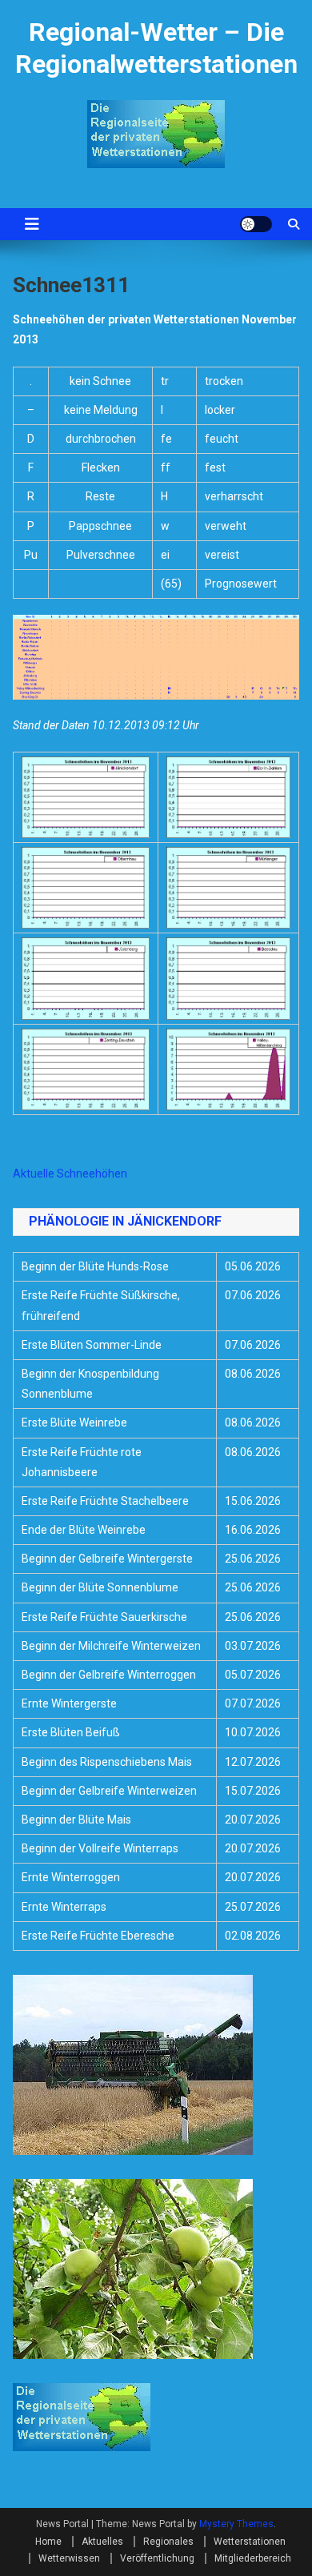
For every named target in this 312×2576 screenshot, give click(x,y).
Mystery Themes (236, 2524)
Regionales (168, 2542)
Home (48, 2542)
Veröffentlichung (157, 2558)
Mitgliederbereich (253, 2558)
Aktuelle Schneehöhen (70, 1174)
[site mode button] (256, 224)
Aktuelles (102, 2542)
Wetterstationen (250, 2542)
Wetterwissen (69, 2558)
